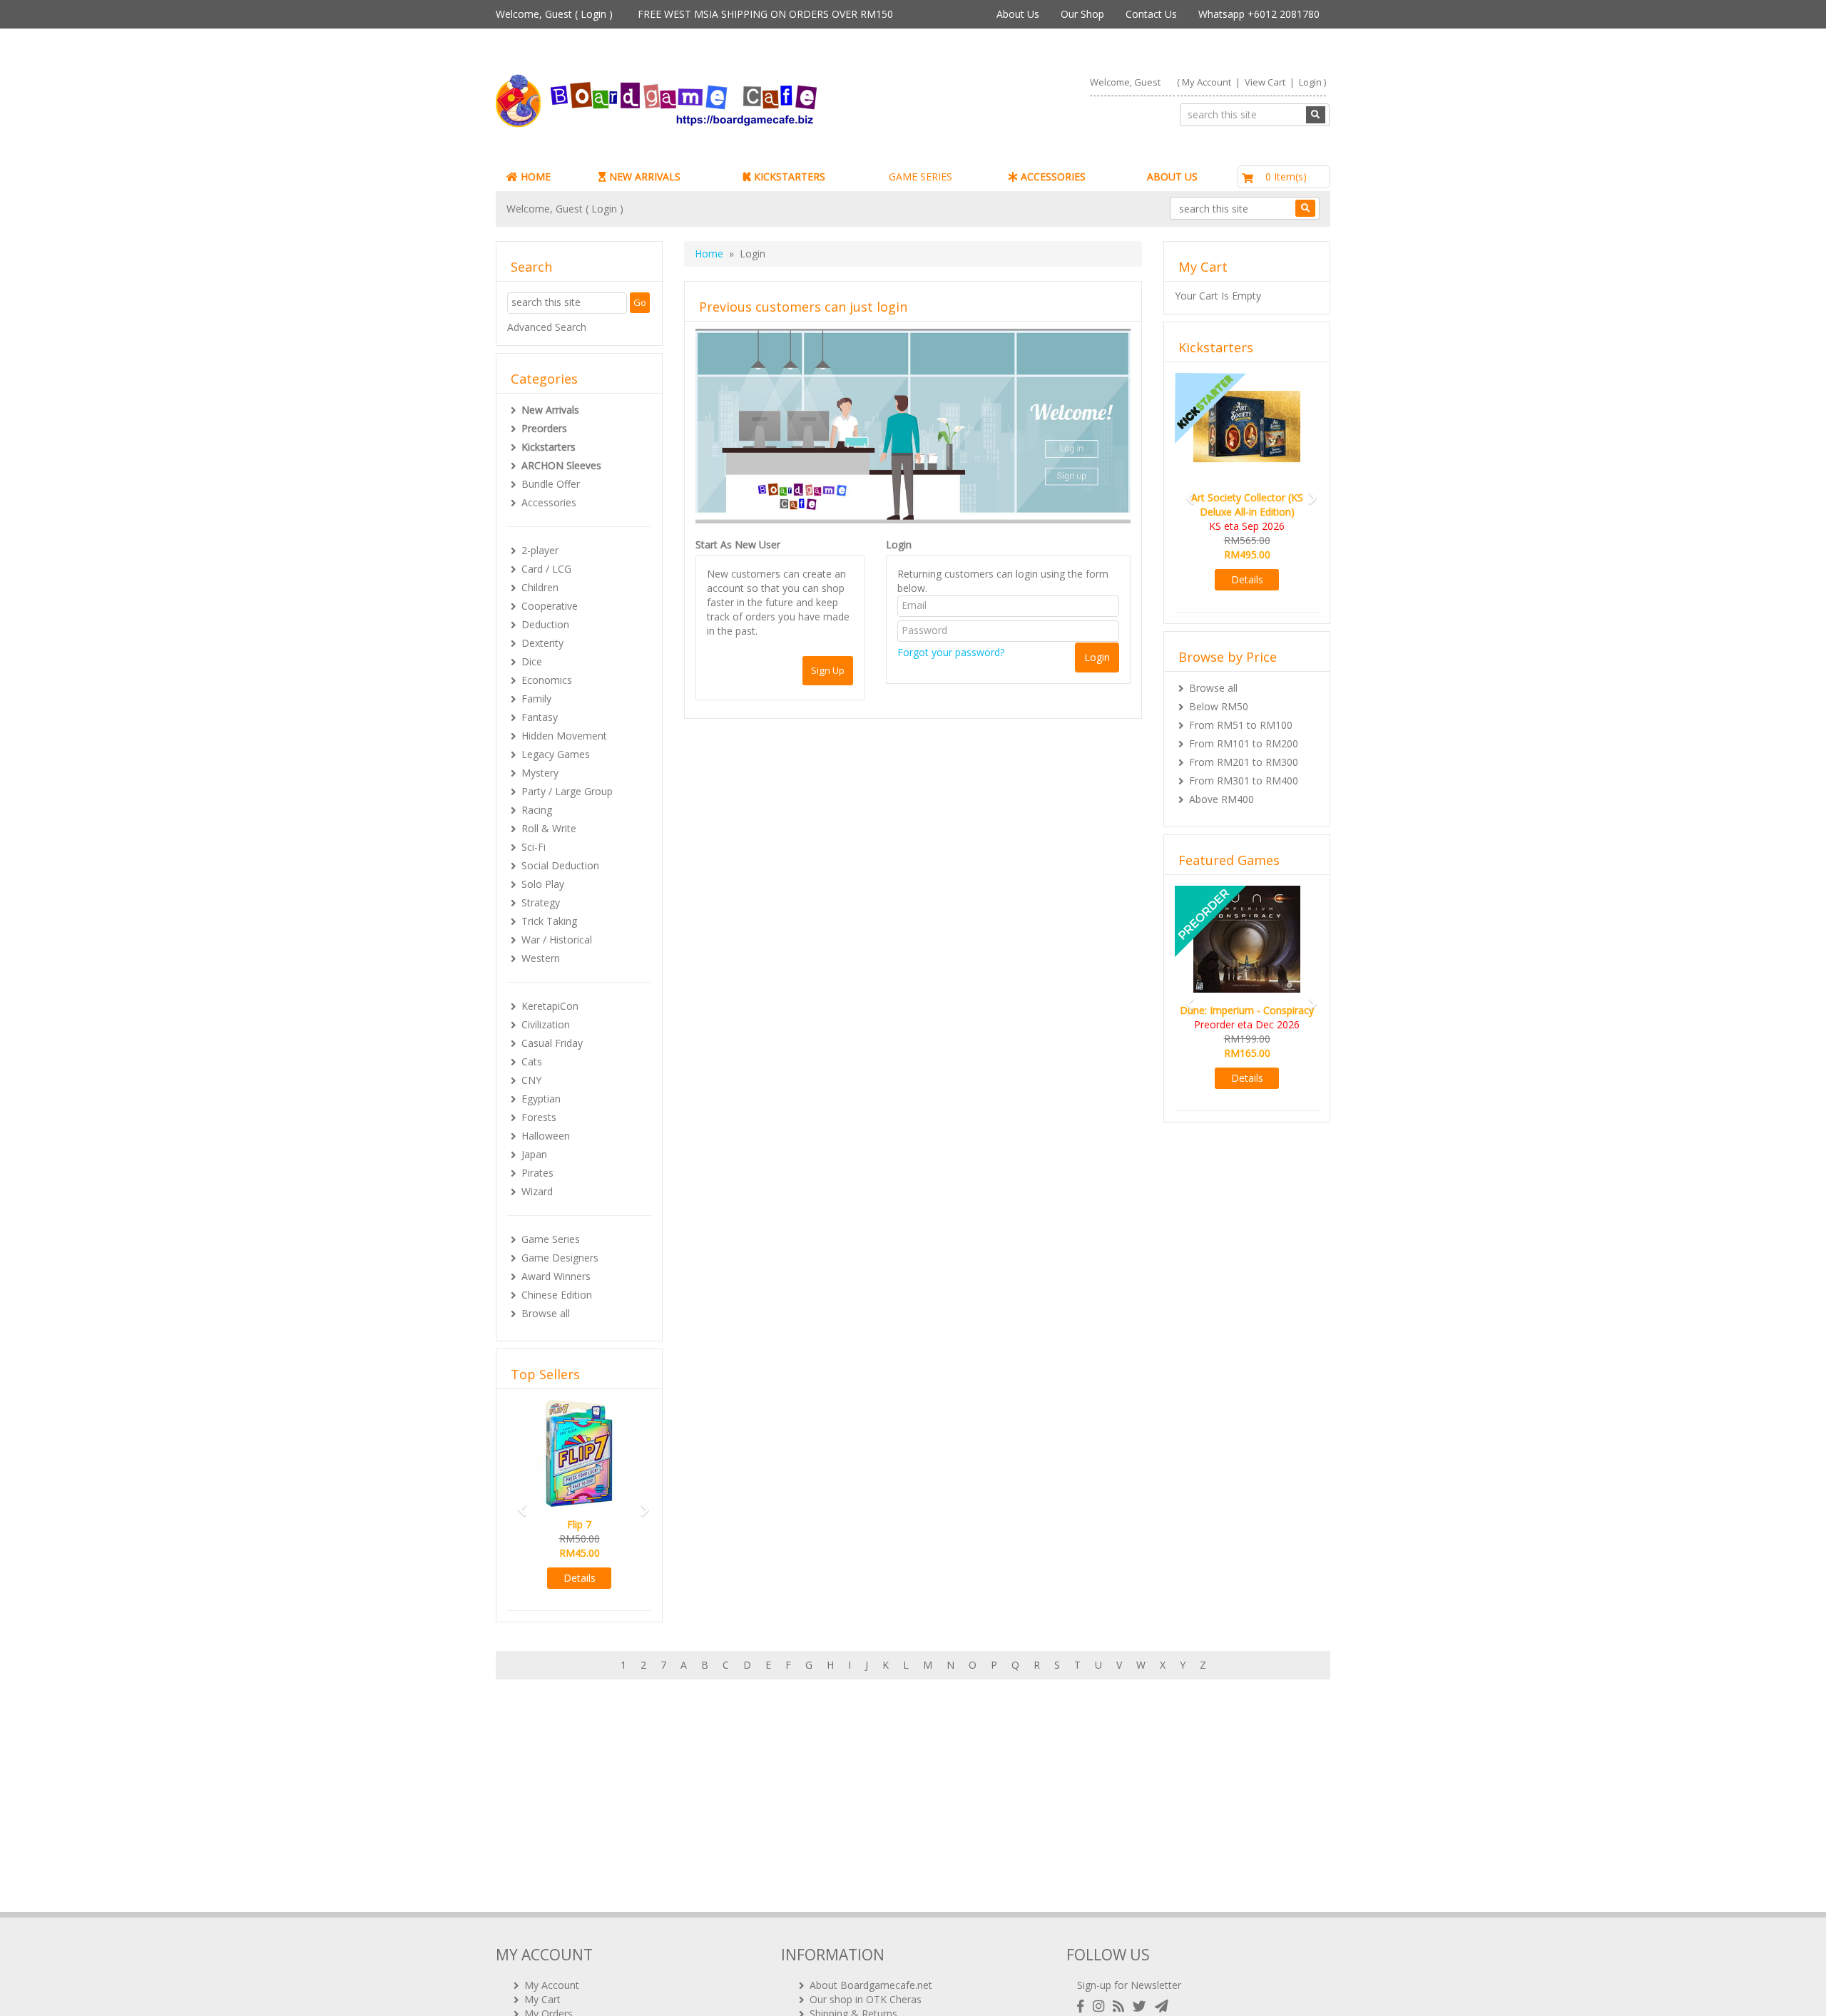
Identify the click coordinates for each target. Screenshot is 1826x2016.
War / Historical (557, 940)
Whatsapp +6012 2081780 (1259, 14)
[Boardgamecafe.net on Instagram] (1101, 2006)
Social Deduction (560, 865)
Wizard (537, 1191)
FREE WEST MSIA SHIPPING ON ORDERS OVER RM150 (765, 14)
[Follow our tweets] (1142, 2006)
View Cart (1265, 82)
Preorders (544, 428)
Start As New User (738, 544)
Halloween (546, 1136)
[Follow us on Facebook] (1083, 2006)
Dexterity (542, 643)
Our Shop (1082, 14)
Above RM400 (1221, 799)
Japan (534, 1154)
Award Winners (556, 1276)
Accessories (549, 502)
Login (593, 14)
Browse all (546, 1313)
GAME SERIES (920, 176)
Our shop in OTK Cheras (866, 1999)
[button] (518, 1504)
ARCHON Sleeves (561, 465)
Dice (532, 661)
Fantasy (540, 717)
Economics (547, 680)
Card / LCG (546, 569)
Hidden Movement (564, 736)
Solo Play (543, 884)
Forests (539, 1117)
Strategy (541, 902)
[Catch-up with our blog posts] (1121, 2006)
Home (709, 254)
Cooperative (550, 606)
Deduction (545, 624)
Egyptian (541, 1099)
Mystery (540, 773)
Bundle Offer (551, 484)
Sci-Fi (534, 847)
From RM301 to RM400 (1244, 781)
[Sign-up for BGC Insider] (1162, 2006)
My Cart (542, 1999)
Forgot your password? (951, 652)
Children (540, 587)
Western (541, 958)
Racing (537, 810)
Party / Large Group (567, 791)
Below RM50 (1219, 706)
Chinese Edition (557, 1295)
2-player (540, 550)
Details (580, 1578)
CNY (531, 1080)
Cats (532, 1061)
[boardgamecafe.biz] (698, 101)
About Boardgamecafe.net (871, 1985)
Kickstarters (549, 447)
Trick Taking (549, 921)
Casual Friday (552, 1043)
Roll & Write (549, 828)
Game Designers (560, 1258)
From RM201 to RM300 (1244, 762)
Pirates (537, 1173)
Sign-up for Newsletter (1129, 1985)
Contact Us (1151, 14)
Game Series (551, 1239)
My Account (1207, 82)
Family (536, 699)
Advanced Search (547, 327)
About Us (1018, 14)
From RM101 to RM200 (1244, 743)
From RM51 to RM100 (1241, 725)
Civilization (546, 1024)
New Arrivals (550, 410)
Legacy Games (556, 754)
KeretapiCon (550, 1006)
